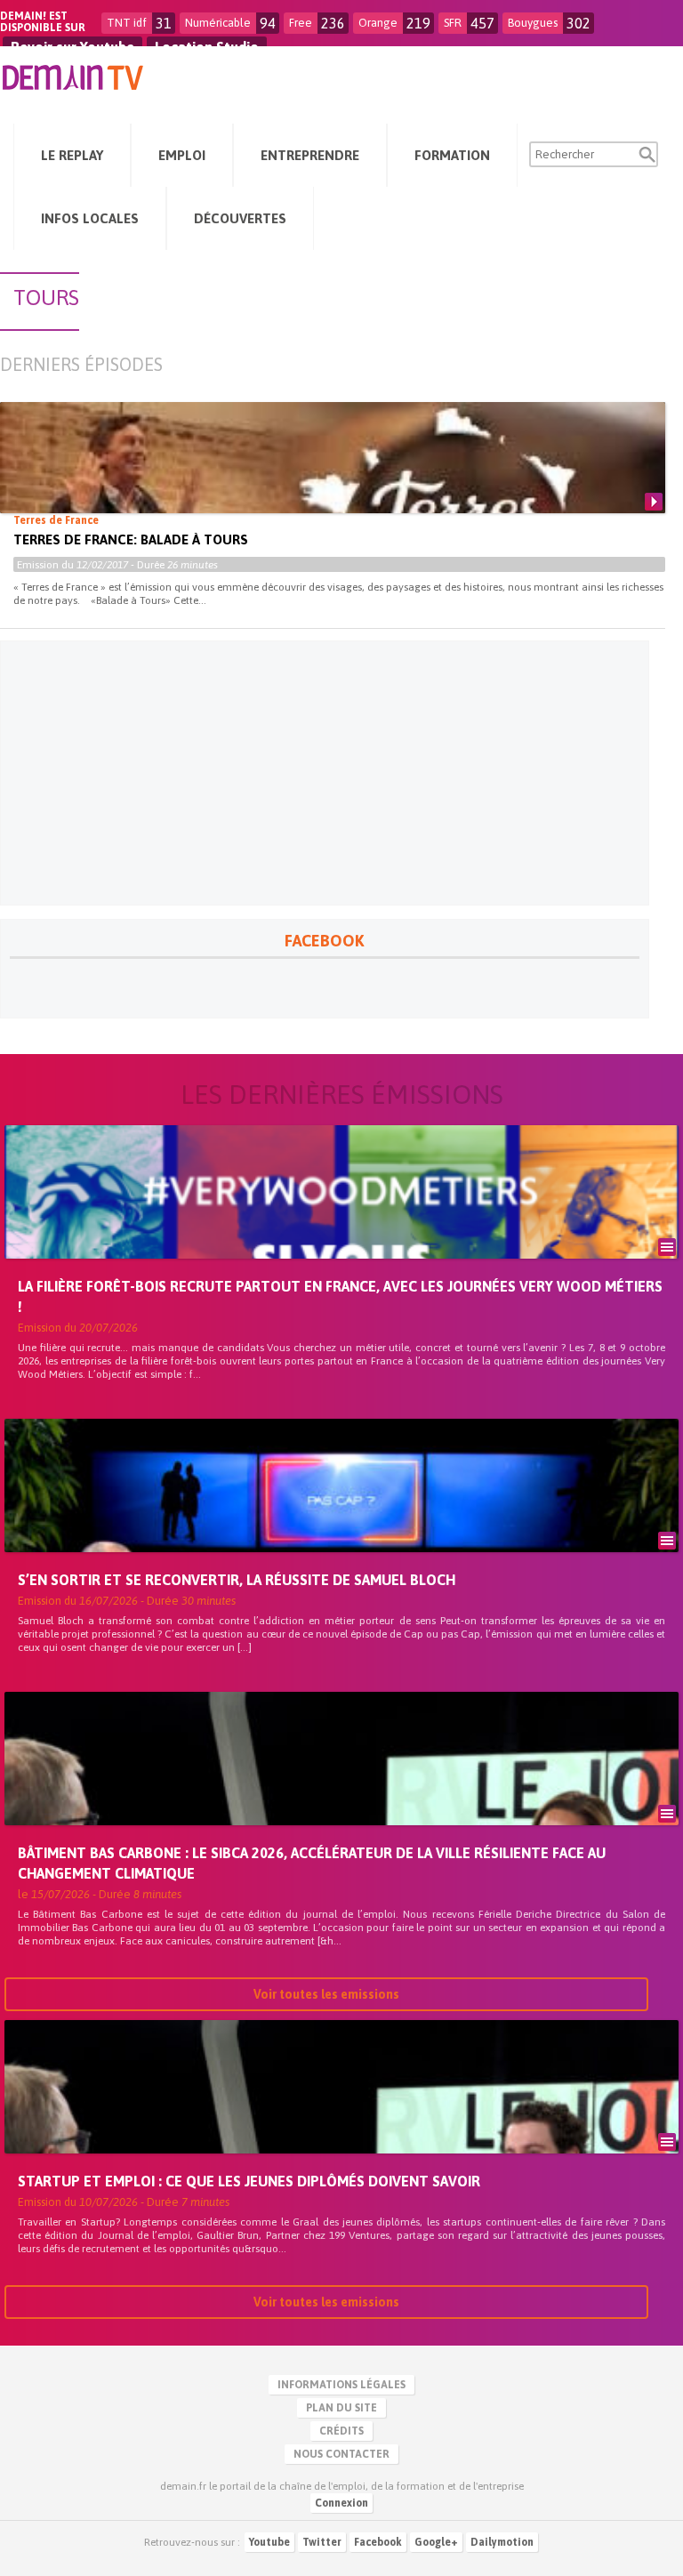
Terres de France (56, 520)
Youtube (269, 2542)
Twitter (322, 2542)
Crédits (341, 2431)
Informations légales (341, 2385)
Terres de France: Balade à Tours (131, 539)
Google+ (436, 2542)
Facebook (378, 2542)
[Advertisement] (325, 773)
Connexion (341, 2503)
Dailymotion (502, 2542)
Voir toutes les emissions (326, 1994)
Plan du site (341, 2408)
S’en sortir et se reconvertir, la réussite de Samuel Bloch (237, 1580)
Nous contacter (341, 2454)
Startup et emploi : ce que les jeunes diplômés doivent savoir (249, 2181)
